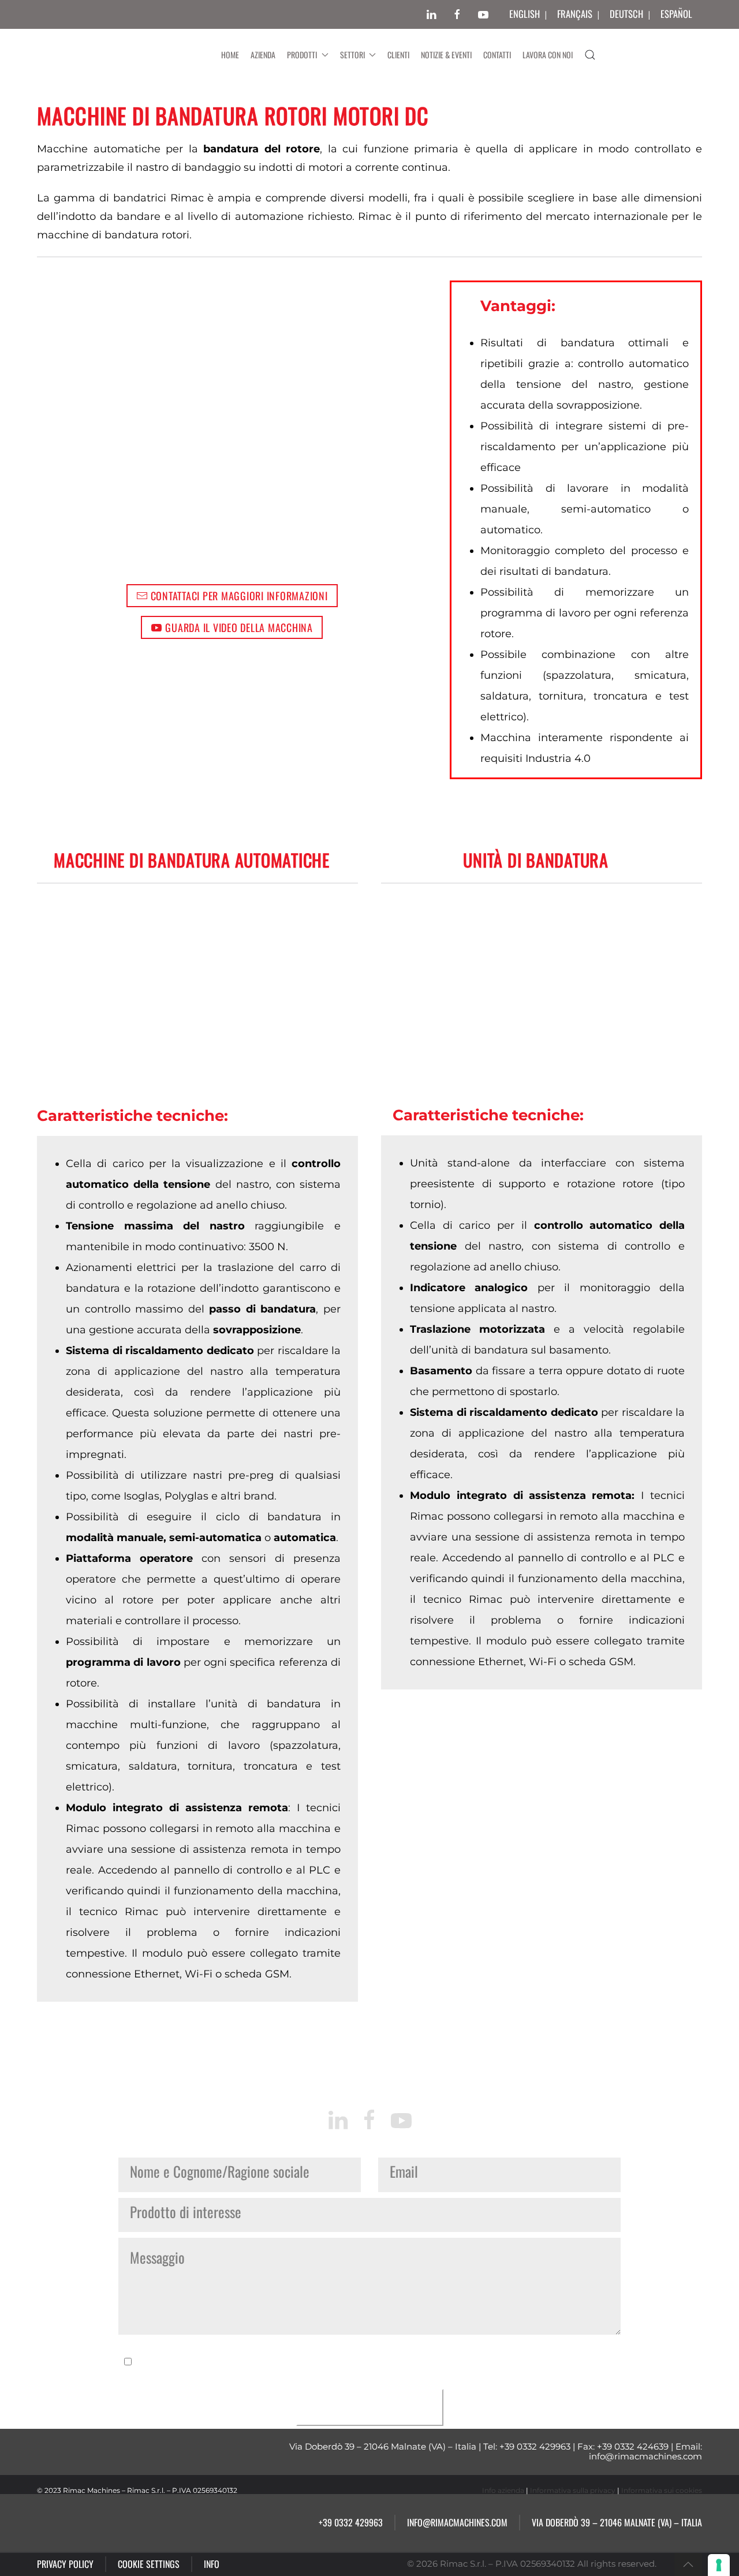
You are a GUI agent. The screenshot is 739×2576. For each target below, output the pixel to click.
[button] (590, 55)
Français (575, 14)
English (525, 14)
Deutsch (626, 14)
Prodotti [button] (302, 55)
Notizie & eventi (446, 55)
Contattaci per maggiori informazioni (239, 596)
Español (676, 14)
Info (212, 2564)
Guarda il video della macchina (239, 627)
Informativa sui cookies (662, 2490)
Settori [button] (352, 55)
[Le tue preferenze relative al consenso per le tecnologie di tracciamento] (719, 2565)
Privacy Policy (65, 2564)
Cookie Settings (149, 2564)
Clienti (398, 55)
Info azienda (503, 2490)
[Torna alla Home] (126, 55)
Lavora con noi (548, 55)
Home (230, 55)
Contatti (497, 55)
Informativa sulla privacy (573, 2490)
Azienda (263, 55)
